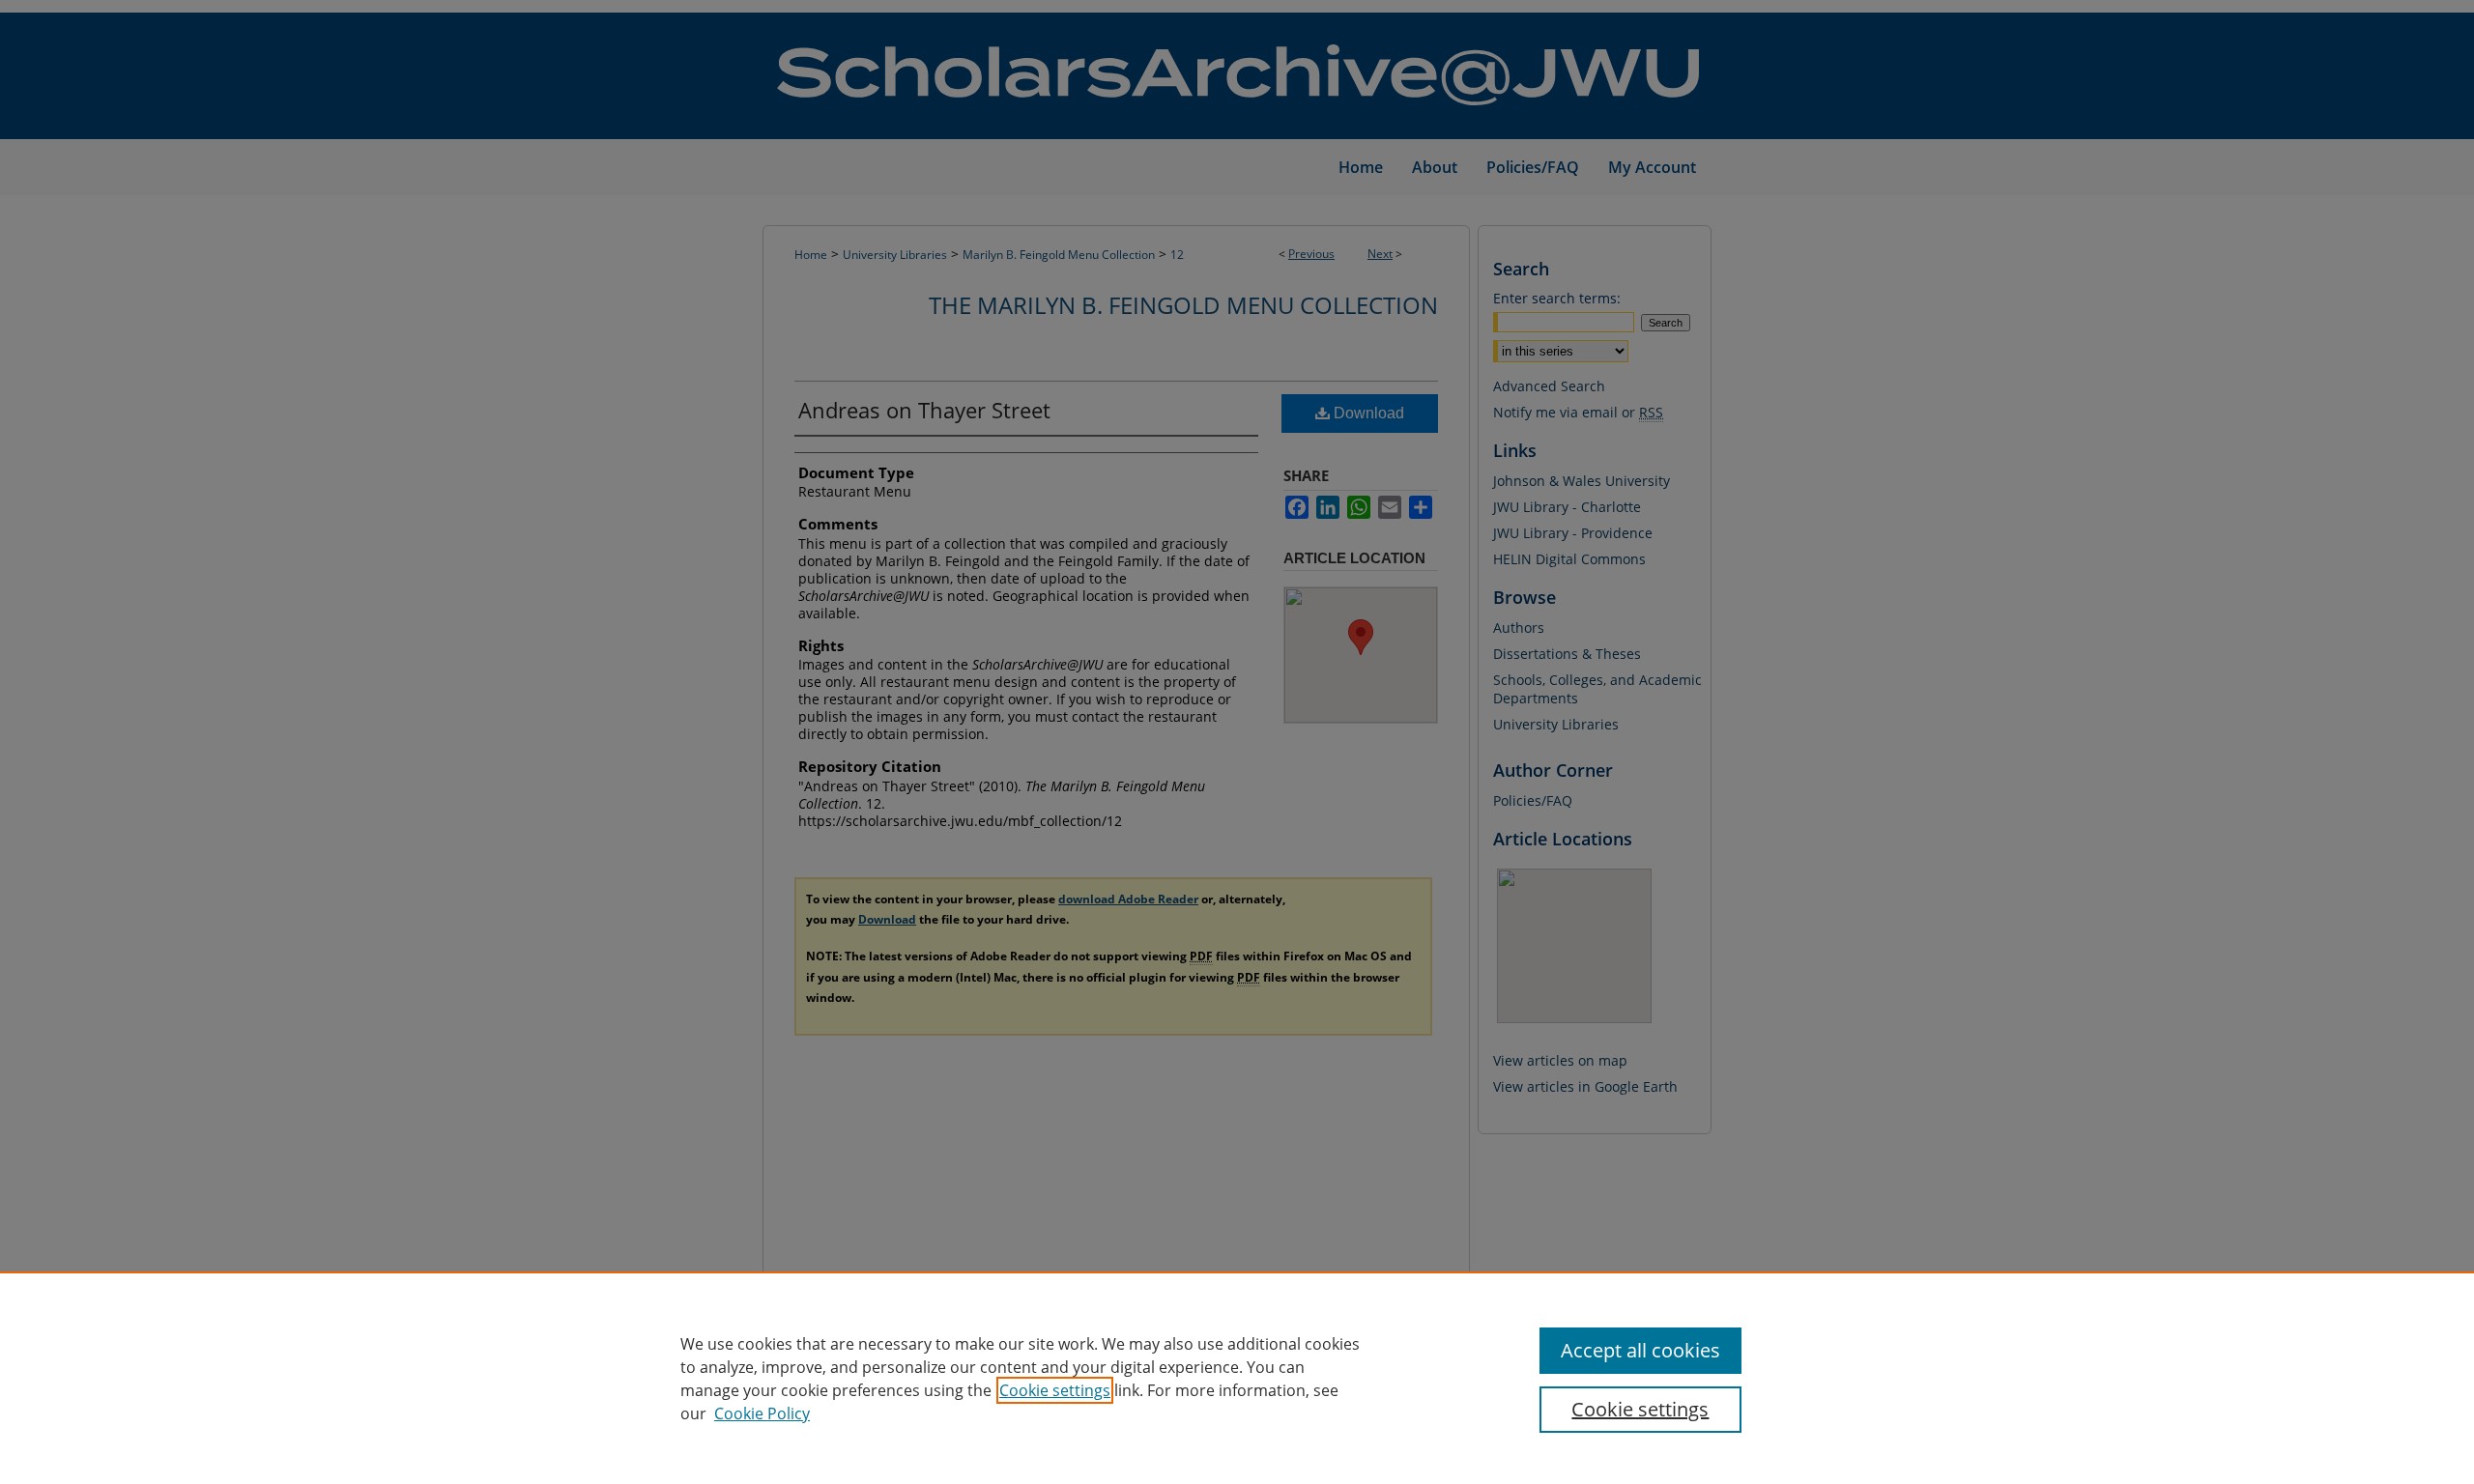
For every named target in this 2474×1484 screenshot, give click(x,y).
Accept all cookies (1640, 1350)
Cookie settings (1055, 1390)
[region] (1237, 1378)
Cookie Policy (762, 1413)
